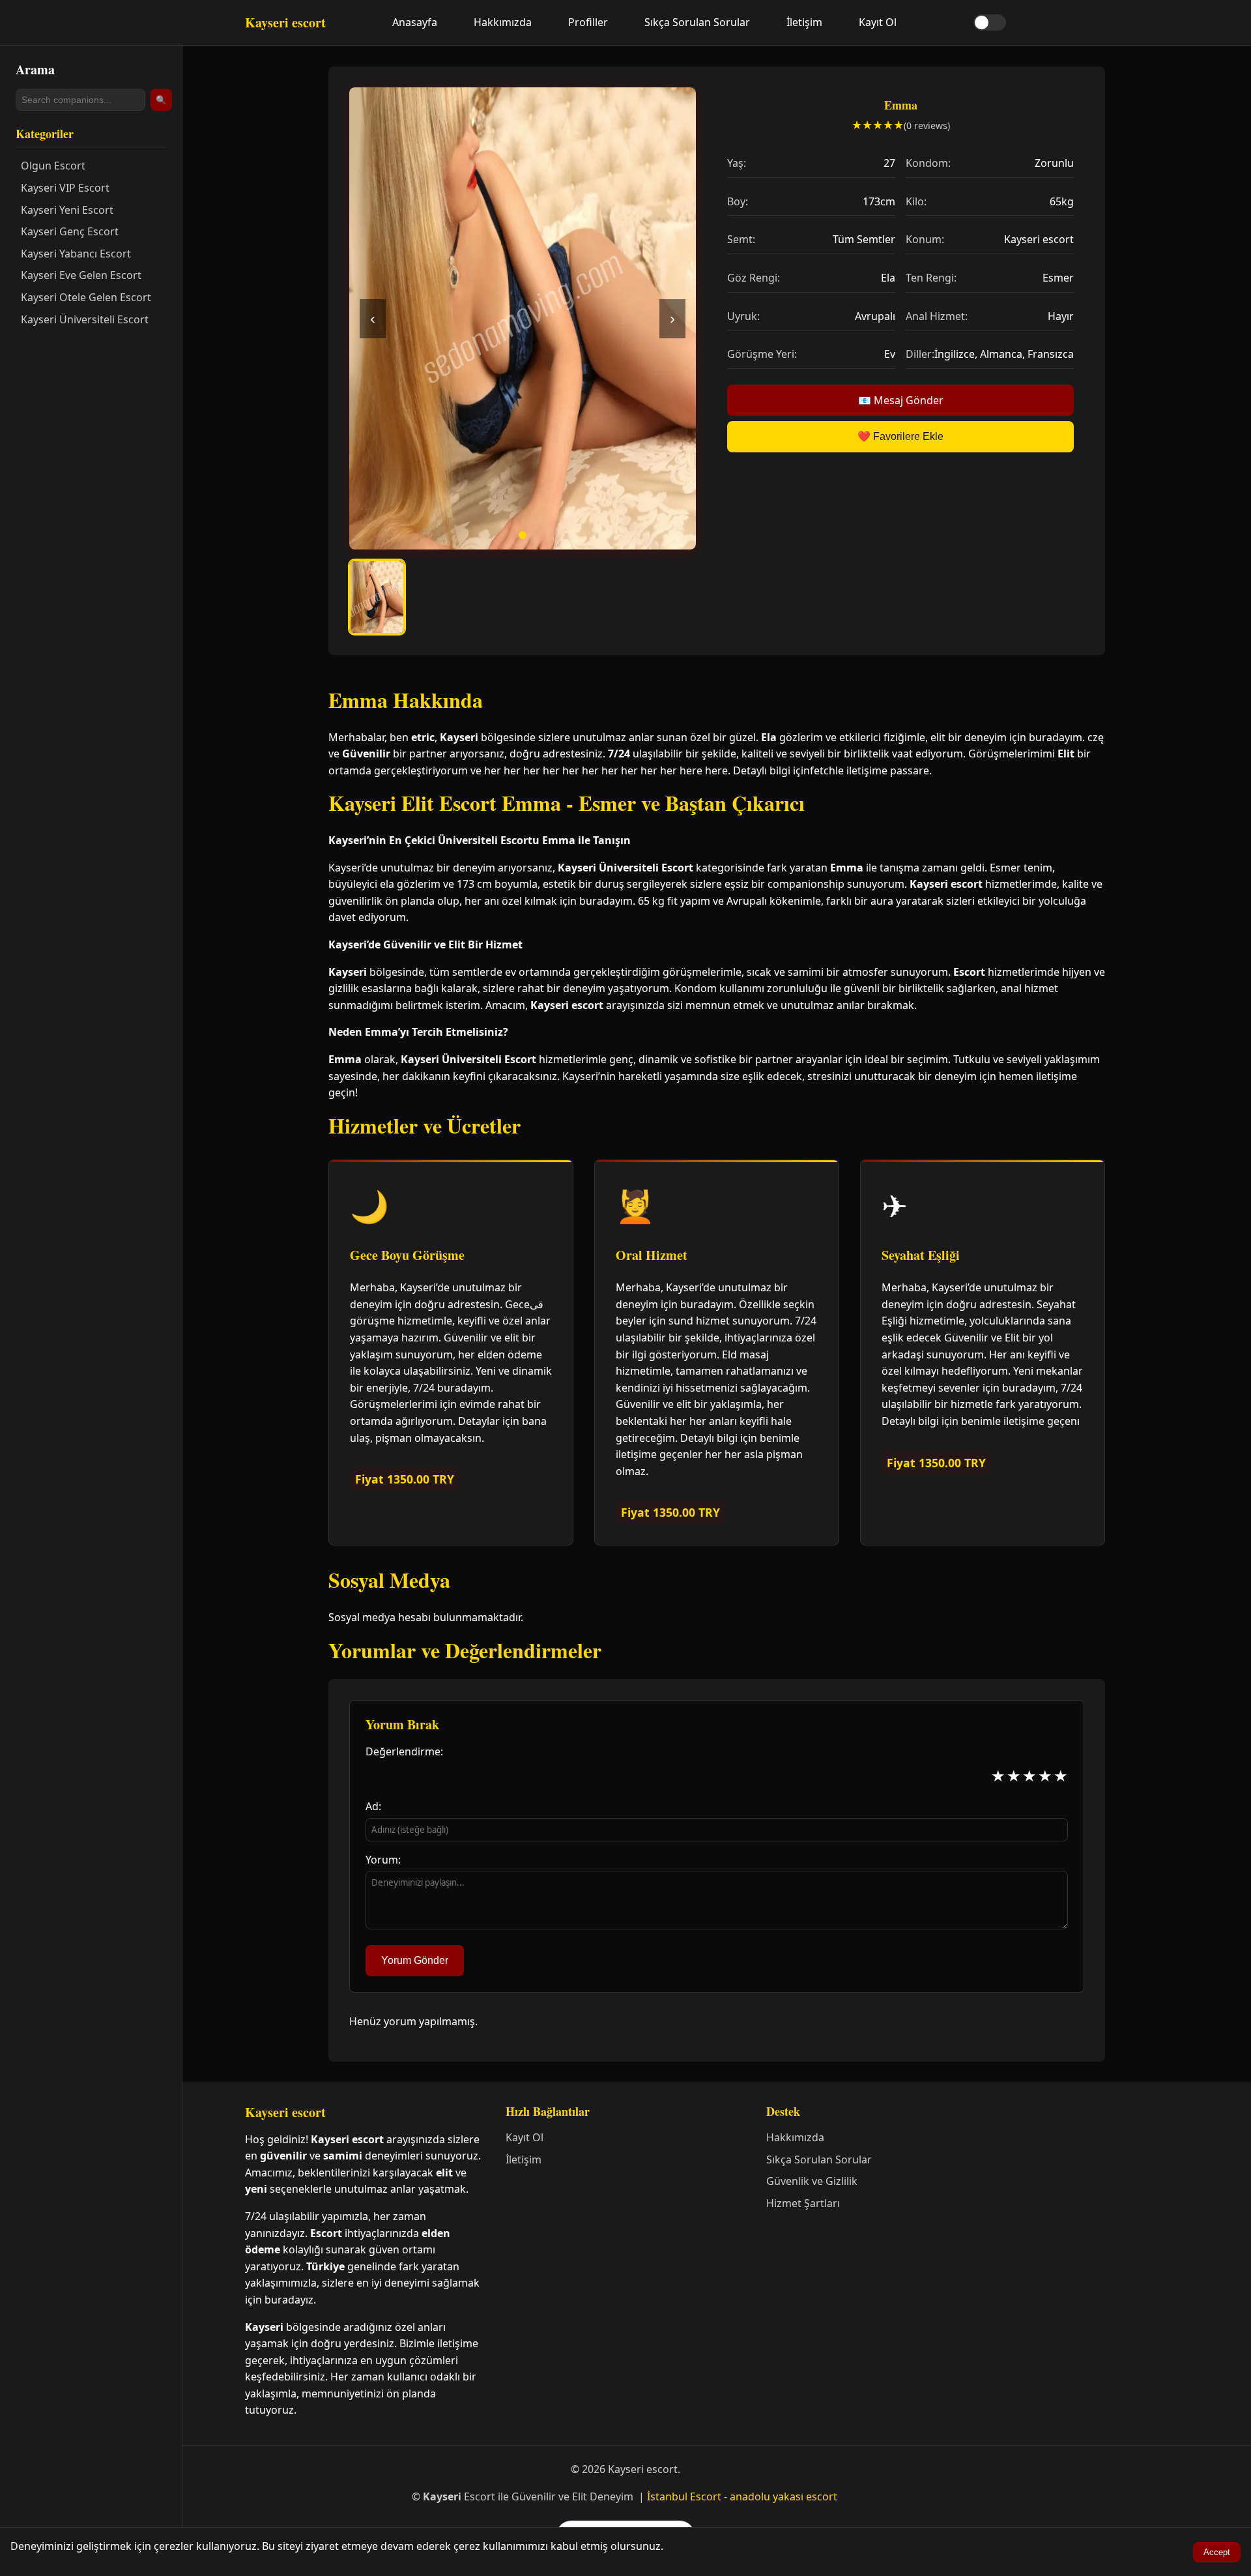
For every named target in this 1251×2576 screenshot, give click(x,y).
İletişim (804, 22)
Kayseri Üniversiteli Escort (85, 319)
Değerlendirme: (404, 1751)
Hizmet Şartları (803, 2203)
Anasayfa (415, 22)
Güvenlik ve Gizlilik (812, 2181)
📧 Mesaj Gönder (901, 400)
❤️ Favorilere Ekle (900, 436)
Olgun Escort (53, 166)
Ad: (373, 1806)
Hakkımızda (503, 22)
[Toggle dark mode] (990, 22)
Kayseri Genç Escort (70, 231)
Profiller (588, 22)
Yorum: (383, 1860)
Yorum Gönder (415, 1960)
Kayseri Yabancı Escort (76, 254)
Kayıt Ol (878, 22)
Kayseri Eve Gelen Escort (81, 275)
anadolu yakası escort (784, 2496)
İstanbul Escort (684, 2496)
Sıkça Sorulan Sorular (697, 22)
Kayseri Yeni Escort (67, 210)
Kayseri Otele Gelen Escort (86, 297)
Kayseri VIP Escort (65, 188)
